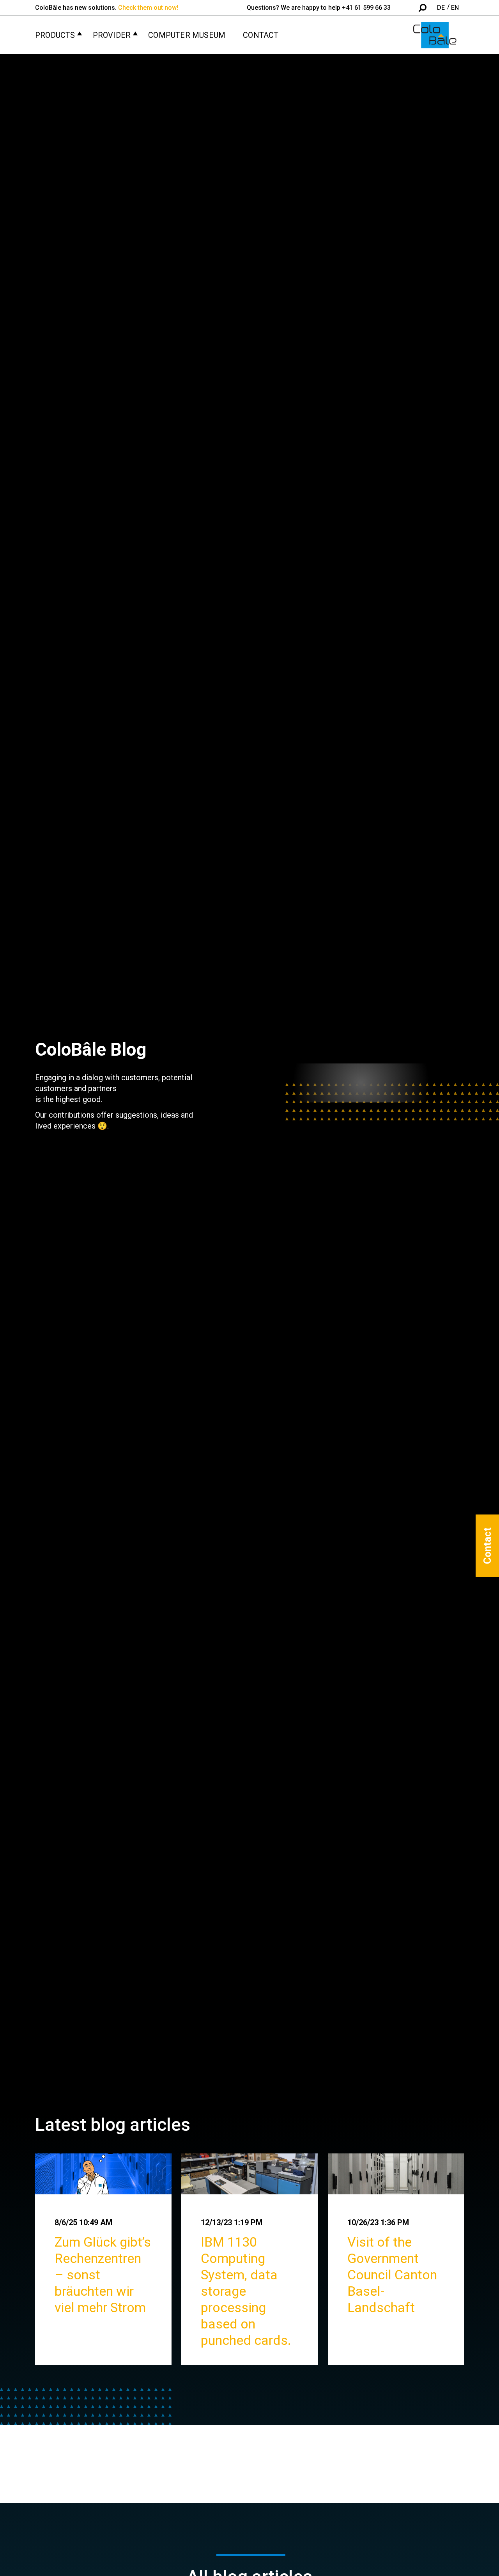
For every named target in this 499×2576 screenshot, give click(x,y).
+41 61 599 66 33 (366, 8)
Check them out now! (148, 8)
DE (441, 8)
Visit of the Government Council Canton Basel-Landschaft (392, 2275)
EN (455, 8)
